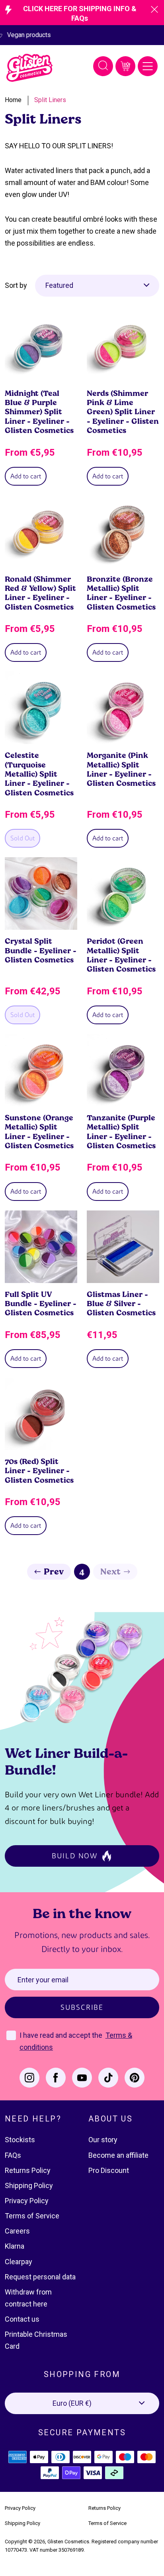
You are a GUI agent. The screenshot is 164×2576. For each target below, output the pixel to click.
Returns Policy (28, 2170)
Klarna (15, 2246)
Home (13, 100)
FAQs (13, 2155)
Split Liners (50, 100)
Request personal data (40, 2277)
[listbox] (97, 285)
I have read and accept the (62, 2035)
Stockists (20, 2140)
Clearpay (19, 2262)
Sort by (16, 285)
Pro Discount (109, 2170)
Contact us (22, 2319)
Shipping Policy (29, 2185)
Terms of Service (32, 2216)
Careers (17, 2231)
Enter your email (43, 1980)
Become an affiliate (118, 2155)
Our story (103, 2140)
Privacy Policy (27, 2201)
